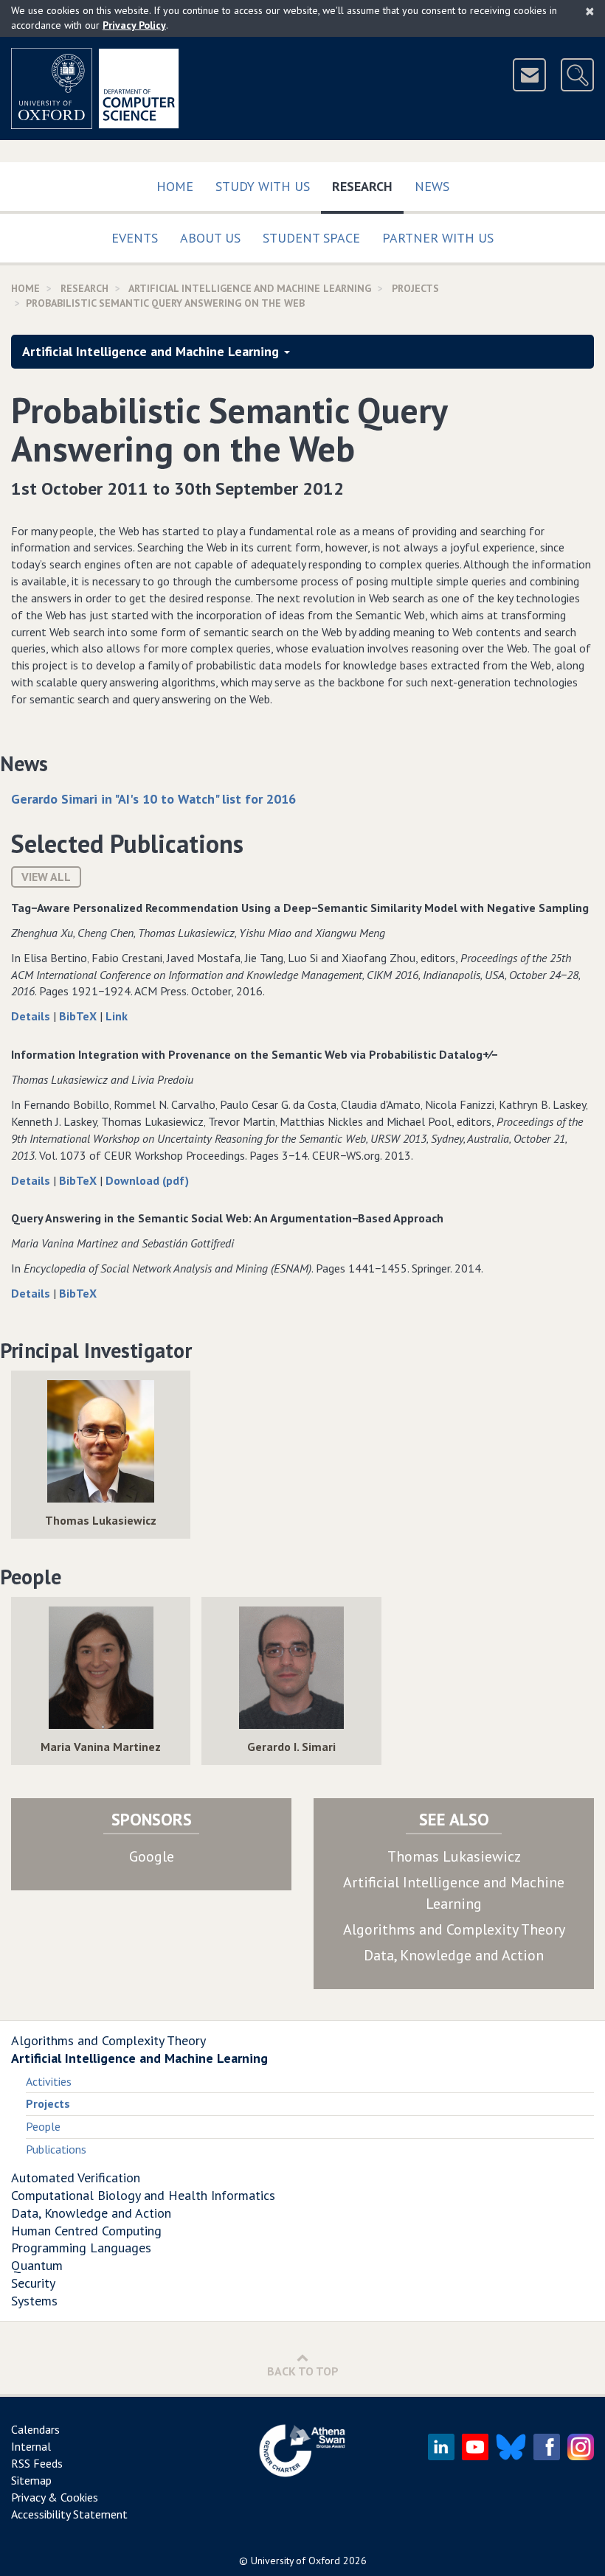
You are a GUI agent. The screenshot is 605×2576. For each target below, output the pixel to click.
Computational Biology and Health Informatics (143, 2195)
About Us (210, 238)
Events (135, 238)
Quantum (37, 2265)
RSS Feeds (37, 2463)
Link (117, 1016)
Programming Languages (81, 2248)
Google (152, 1856)
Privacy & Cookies (55, 2497)
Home (175, 186)
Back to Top (303, 2371)
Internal (31, 2446)
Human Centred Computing (86, 2231)
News (432, 186)
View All (46, 877)
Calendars (35, 2429)
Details (32, 1016)
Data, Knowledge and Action (454, 1955)
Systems (34, 2301)
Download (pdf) (147, 1180)
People (43, 2126)
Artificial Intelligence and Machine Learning (250, 288)
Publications (56, 2149)
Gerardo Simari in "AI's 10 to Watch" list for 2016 (153, 799)
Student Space (311, 238)
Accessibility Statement (69, 2514)
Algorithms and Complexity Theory (454, 1929)
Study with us (263, 186)
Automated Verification (76, 2178)
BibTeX (79, 1016)
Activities (49, 2081)
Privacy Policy (134, 25)
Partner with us (438, 238)
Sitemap (31, 2480)
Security (33, 2283)
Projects (415, 288)
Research (368, 186)
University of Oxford (295, 2561)
